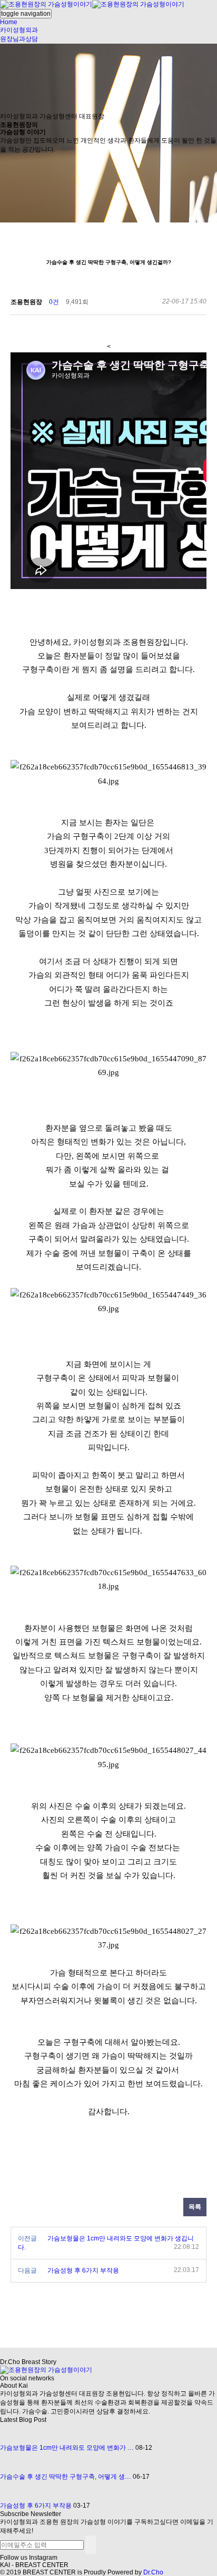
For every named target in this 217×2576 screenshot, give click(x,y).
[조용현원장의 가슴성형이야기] (92, 4)
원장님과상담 (19, 39)
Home (9, 22)
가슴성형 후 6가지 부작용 (83, 2270)
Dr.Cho (153, 2572)
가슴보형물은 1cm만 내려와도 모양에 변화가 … (67, 2448)
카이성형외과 (19, 30)
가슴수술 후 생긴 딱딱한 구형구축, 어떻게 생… (66, 2477)
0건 (54, 302)
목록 (195, 2207)
